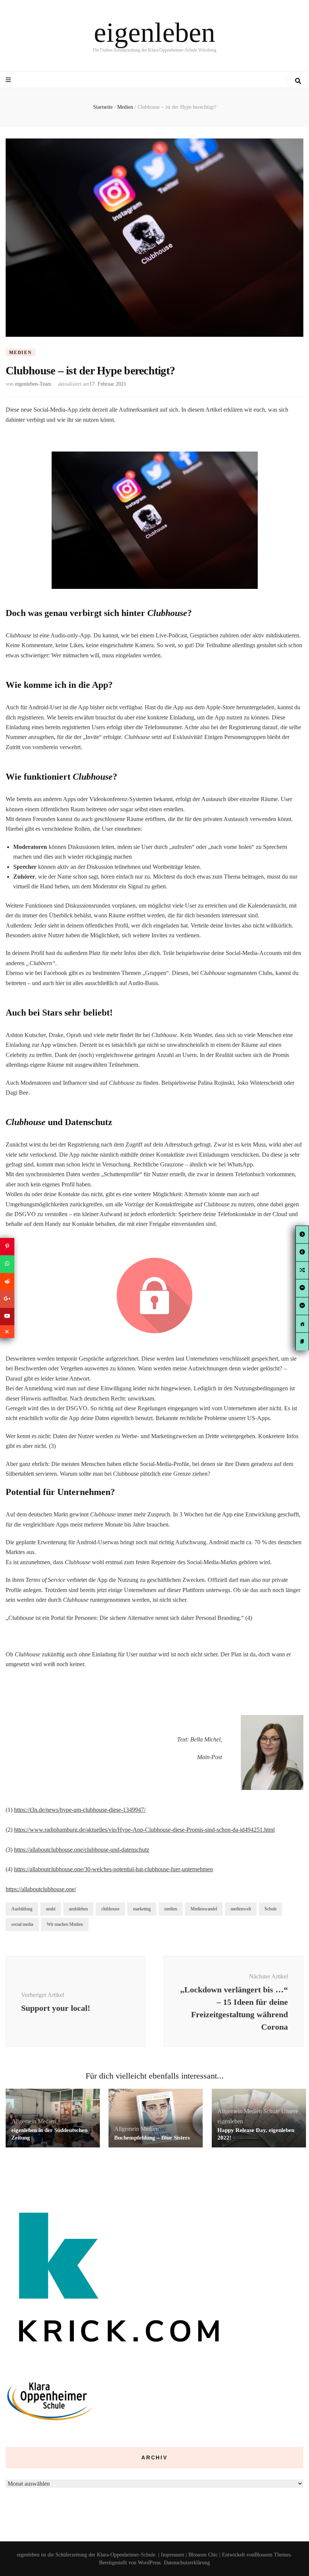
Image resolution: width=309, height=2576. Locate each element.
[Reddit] (7, 1282)
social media (22, 1924)
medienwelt (241, 1909)
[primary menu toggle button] (9, 80)
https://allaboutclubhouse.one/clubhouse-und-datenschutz (82, 1850)
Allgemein (24, 2121)
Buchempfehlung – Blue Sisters (152, 2138)
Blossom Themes (272, 2555)
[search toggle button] (298, 81)
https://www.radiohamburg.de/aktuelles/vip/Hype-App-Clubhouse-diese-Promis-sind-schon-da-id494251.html (144, 1830)
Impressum (173, 2555)
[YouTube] (7, 1317)
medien (171, 1909)
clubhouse (110, 1909)
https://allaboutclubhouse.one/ (41, 1889)
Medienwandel (204, 1909)
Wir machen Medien (65, 1924)
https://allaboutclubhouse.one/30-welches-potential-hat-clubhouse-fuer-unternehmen (113, 1869)
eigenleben (154, 32)
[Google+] (7, 1299)
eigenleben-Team (33, 384)
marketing (142, 1909)
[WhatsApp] (7, 1264)
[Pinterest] (7, 1247)
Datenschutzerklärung (187, 2563)
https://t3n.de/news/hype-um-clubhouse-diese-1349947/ (80, 1810)
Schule (271, 1909)
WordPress (149, 2563)
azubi (51, 1909)
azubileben (78, 1909)
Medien (21, 353)
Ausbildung (22, 1909)
